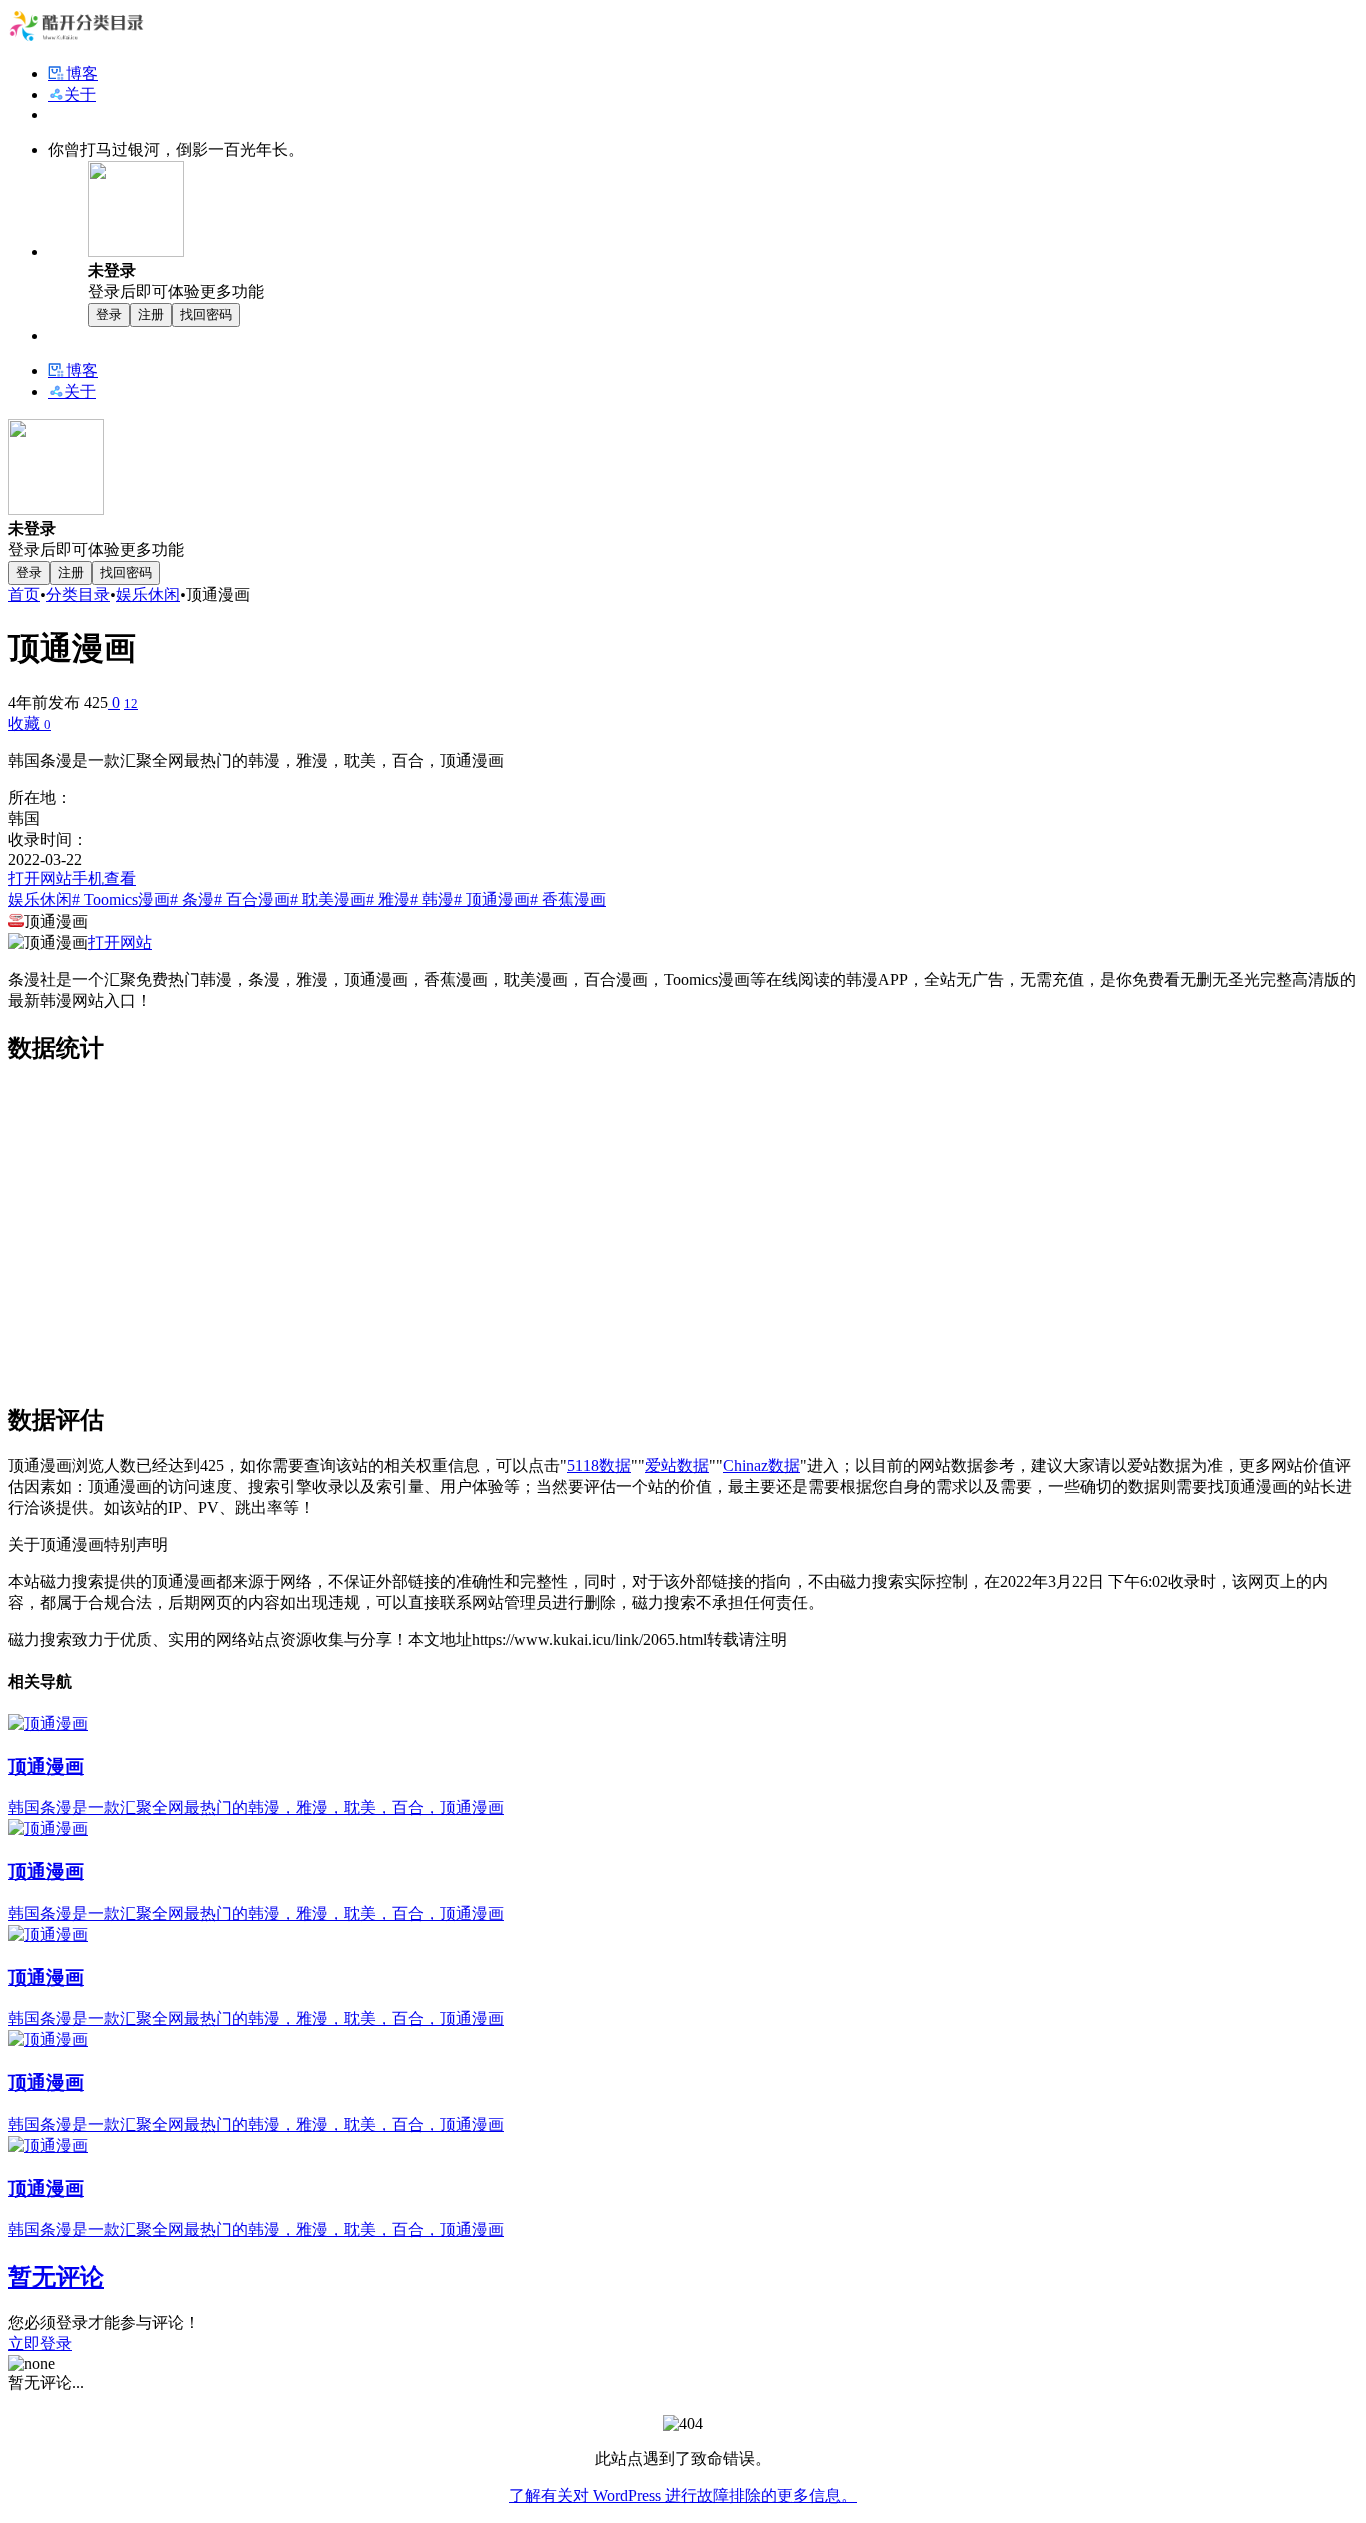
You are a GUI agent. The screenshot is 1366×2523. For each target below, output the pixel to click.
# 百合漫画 (252, 899)
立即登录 (40, 2343)
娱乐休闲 (148, 594)
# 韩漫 (432, 899)
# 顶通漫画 (492, 899)
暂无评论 (56, 2277)
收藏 (29, 723)
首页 (24, 594)
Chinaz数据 (761, 1465)
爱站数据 (677, 1465)
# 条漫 (192, 899)
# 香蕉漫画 (568, 899)
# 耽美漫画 (328, 899)
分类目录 (78, 594)
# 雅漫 (388, 899)
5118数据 (599, 1465)
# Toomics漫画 (121, 899)
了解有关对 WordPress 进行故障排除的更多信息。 (683, 2495)
